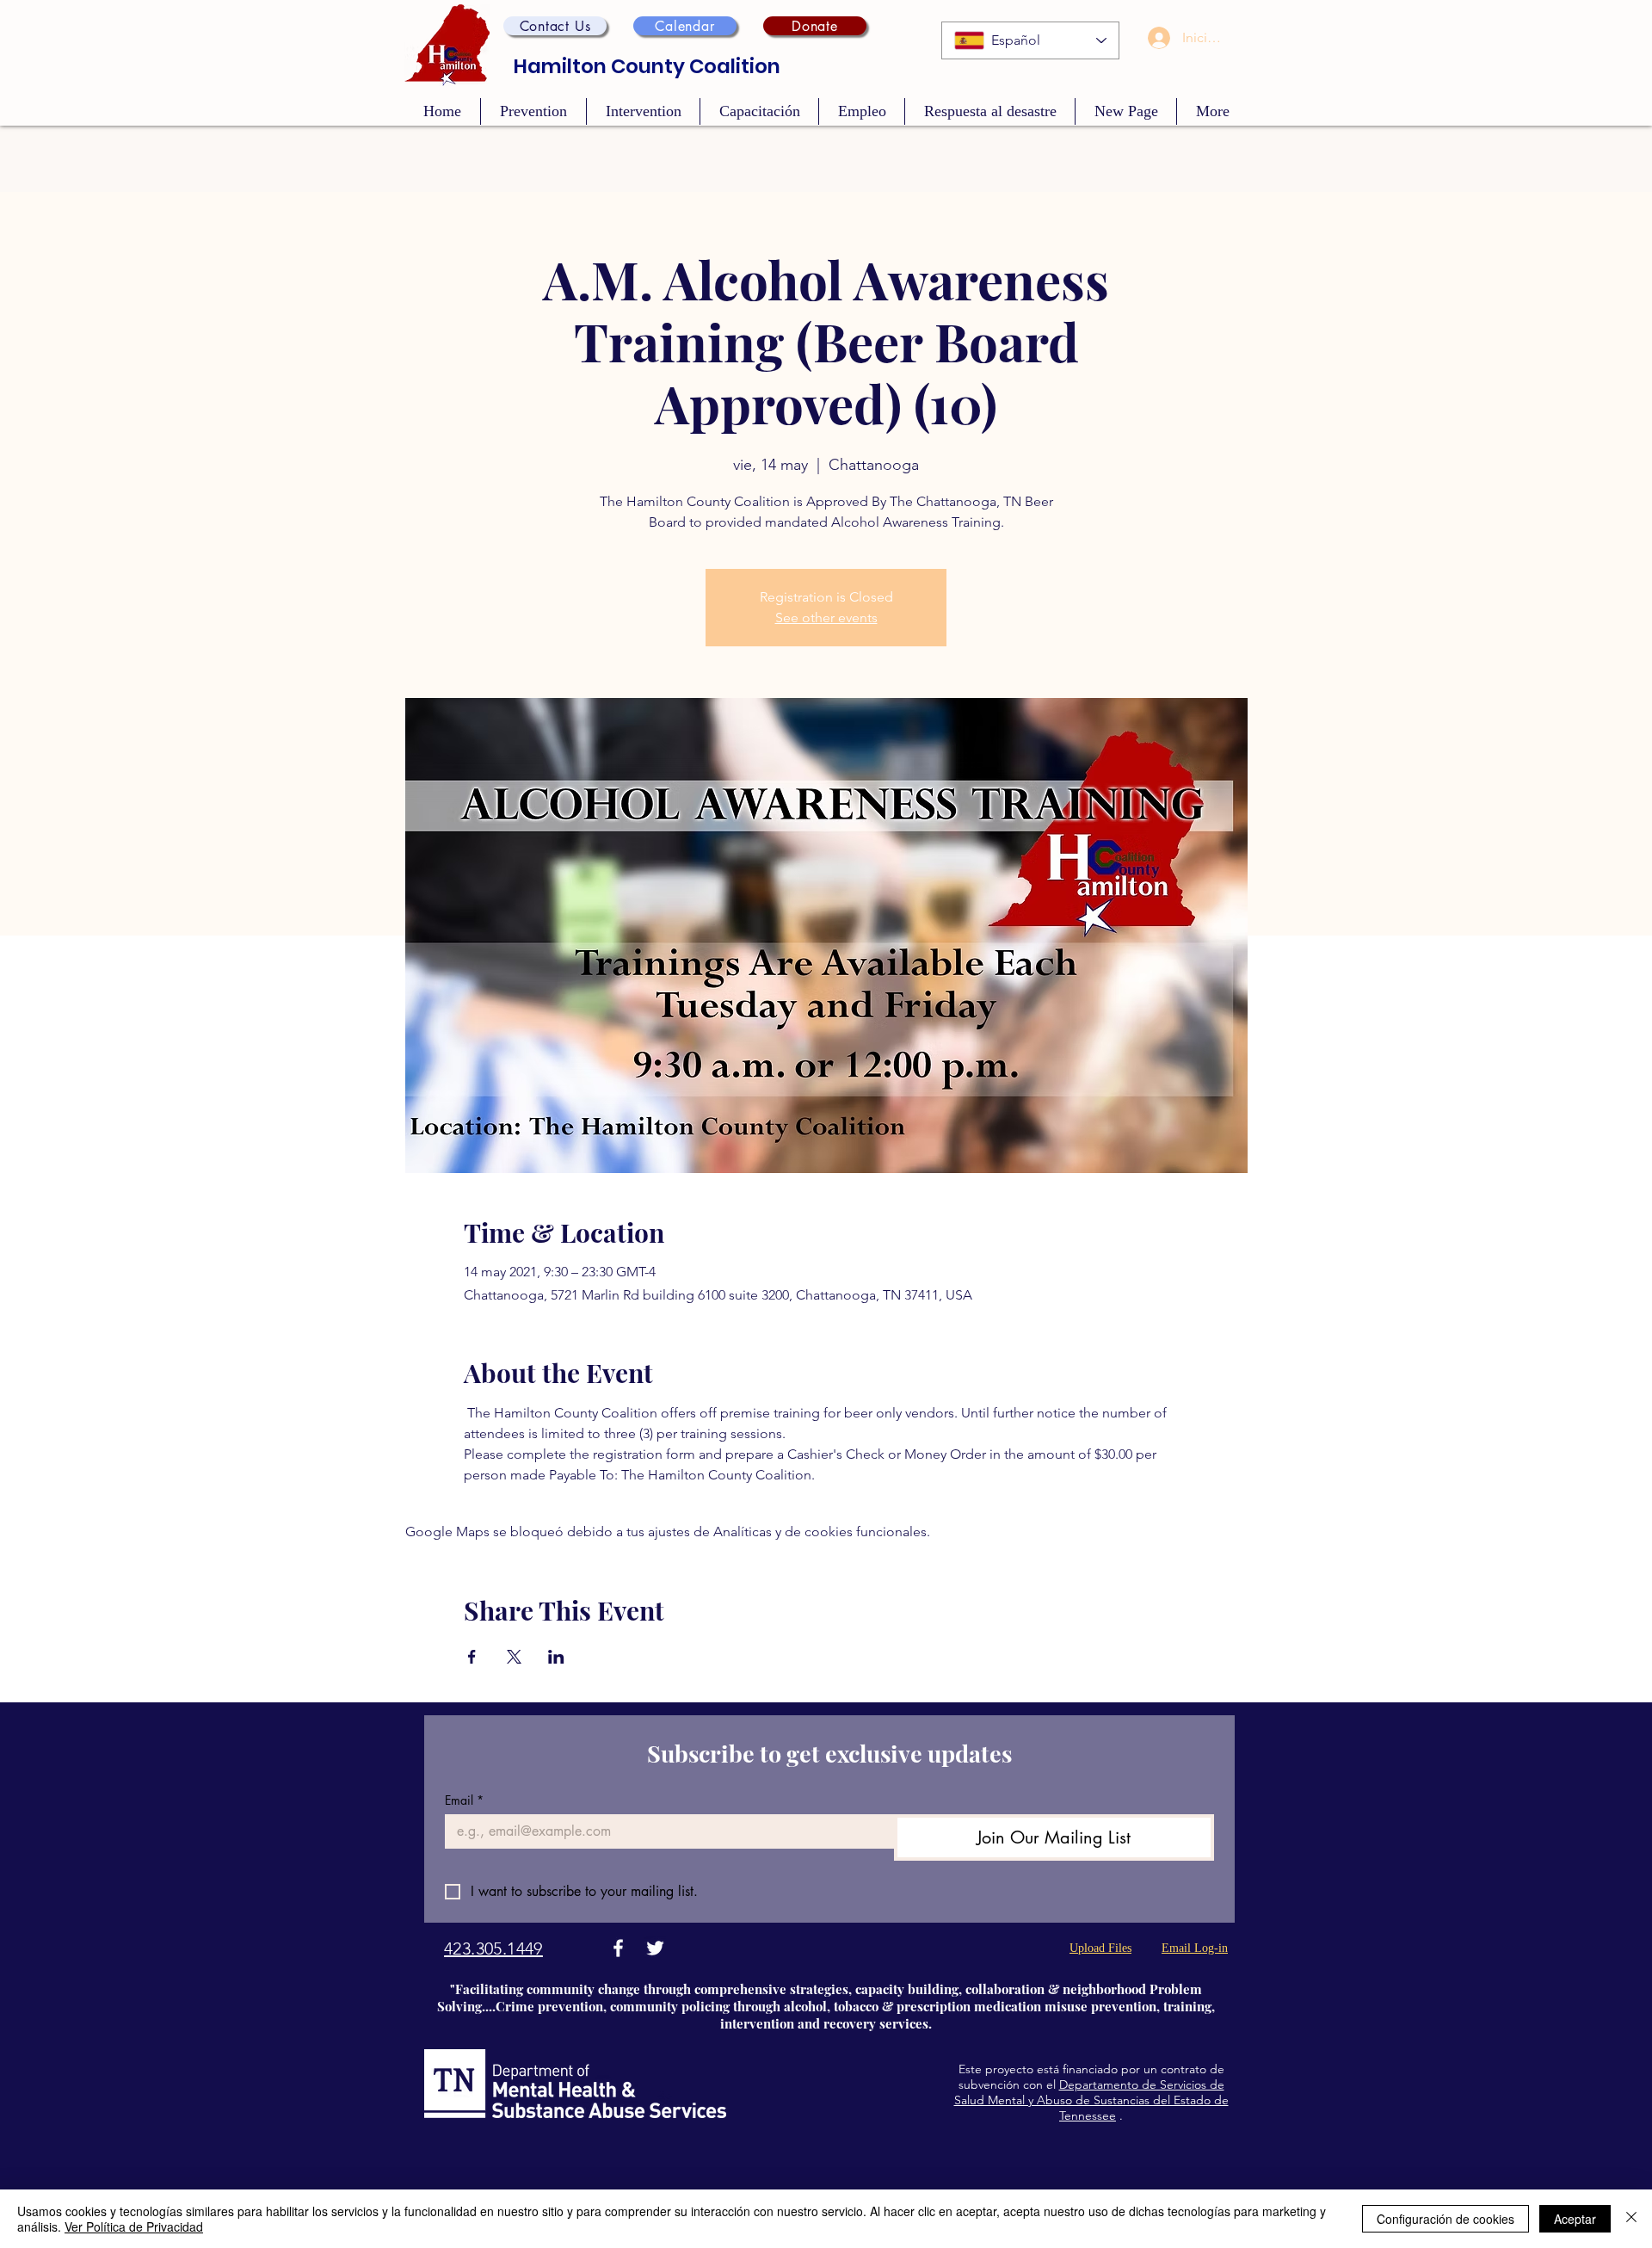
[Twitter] (655, 1948)
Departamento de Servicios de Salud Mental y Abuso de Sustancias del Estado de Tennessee (1091, 2100)
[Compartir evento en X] (514, 1657)
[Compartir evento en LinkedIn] (556, 1657)
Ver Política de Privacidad (134, 2226)
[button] (555, 26)
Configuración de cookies (1445, 2219)
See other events (826, 618)
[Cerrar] (1631, 2219)
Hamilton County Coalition (647, 66)
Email (464, 1800)
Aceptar (1575, 2219)
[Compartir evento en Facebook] (472, 1657)
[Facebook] (618, 1948)
